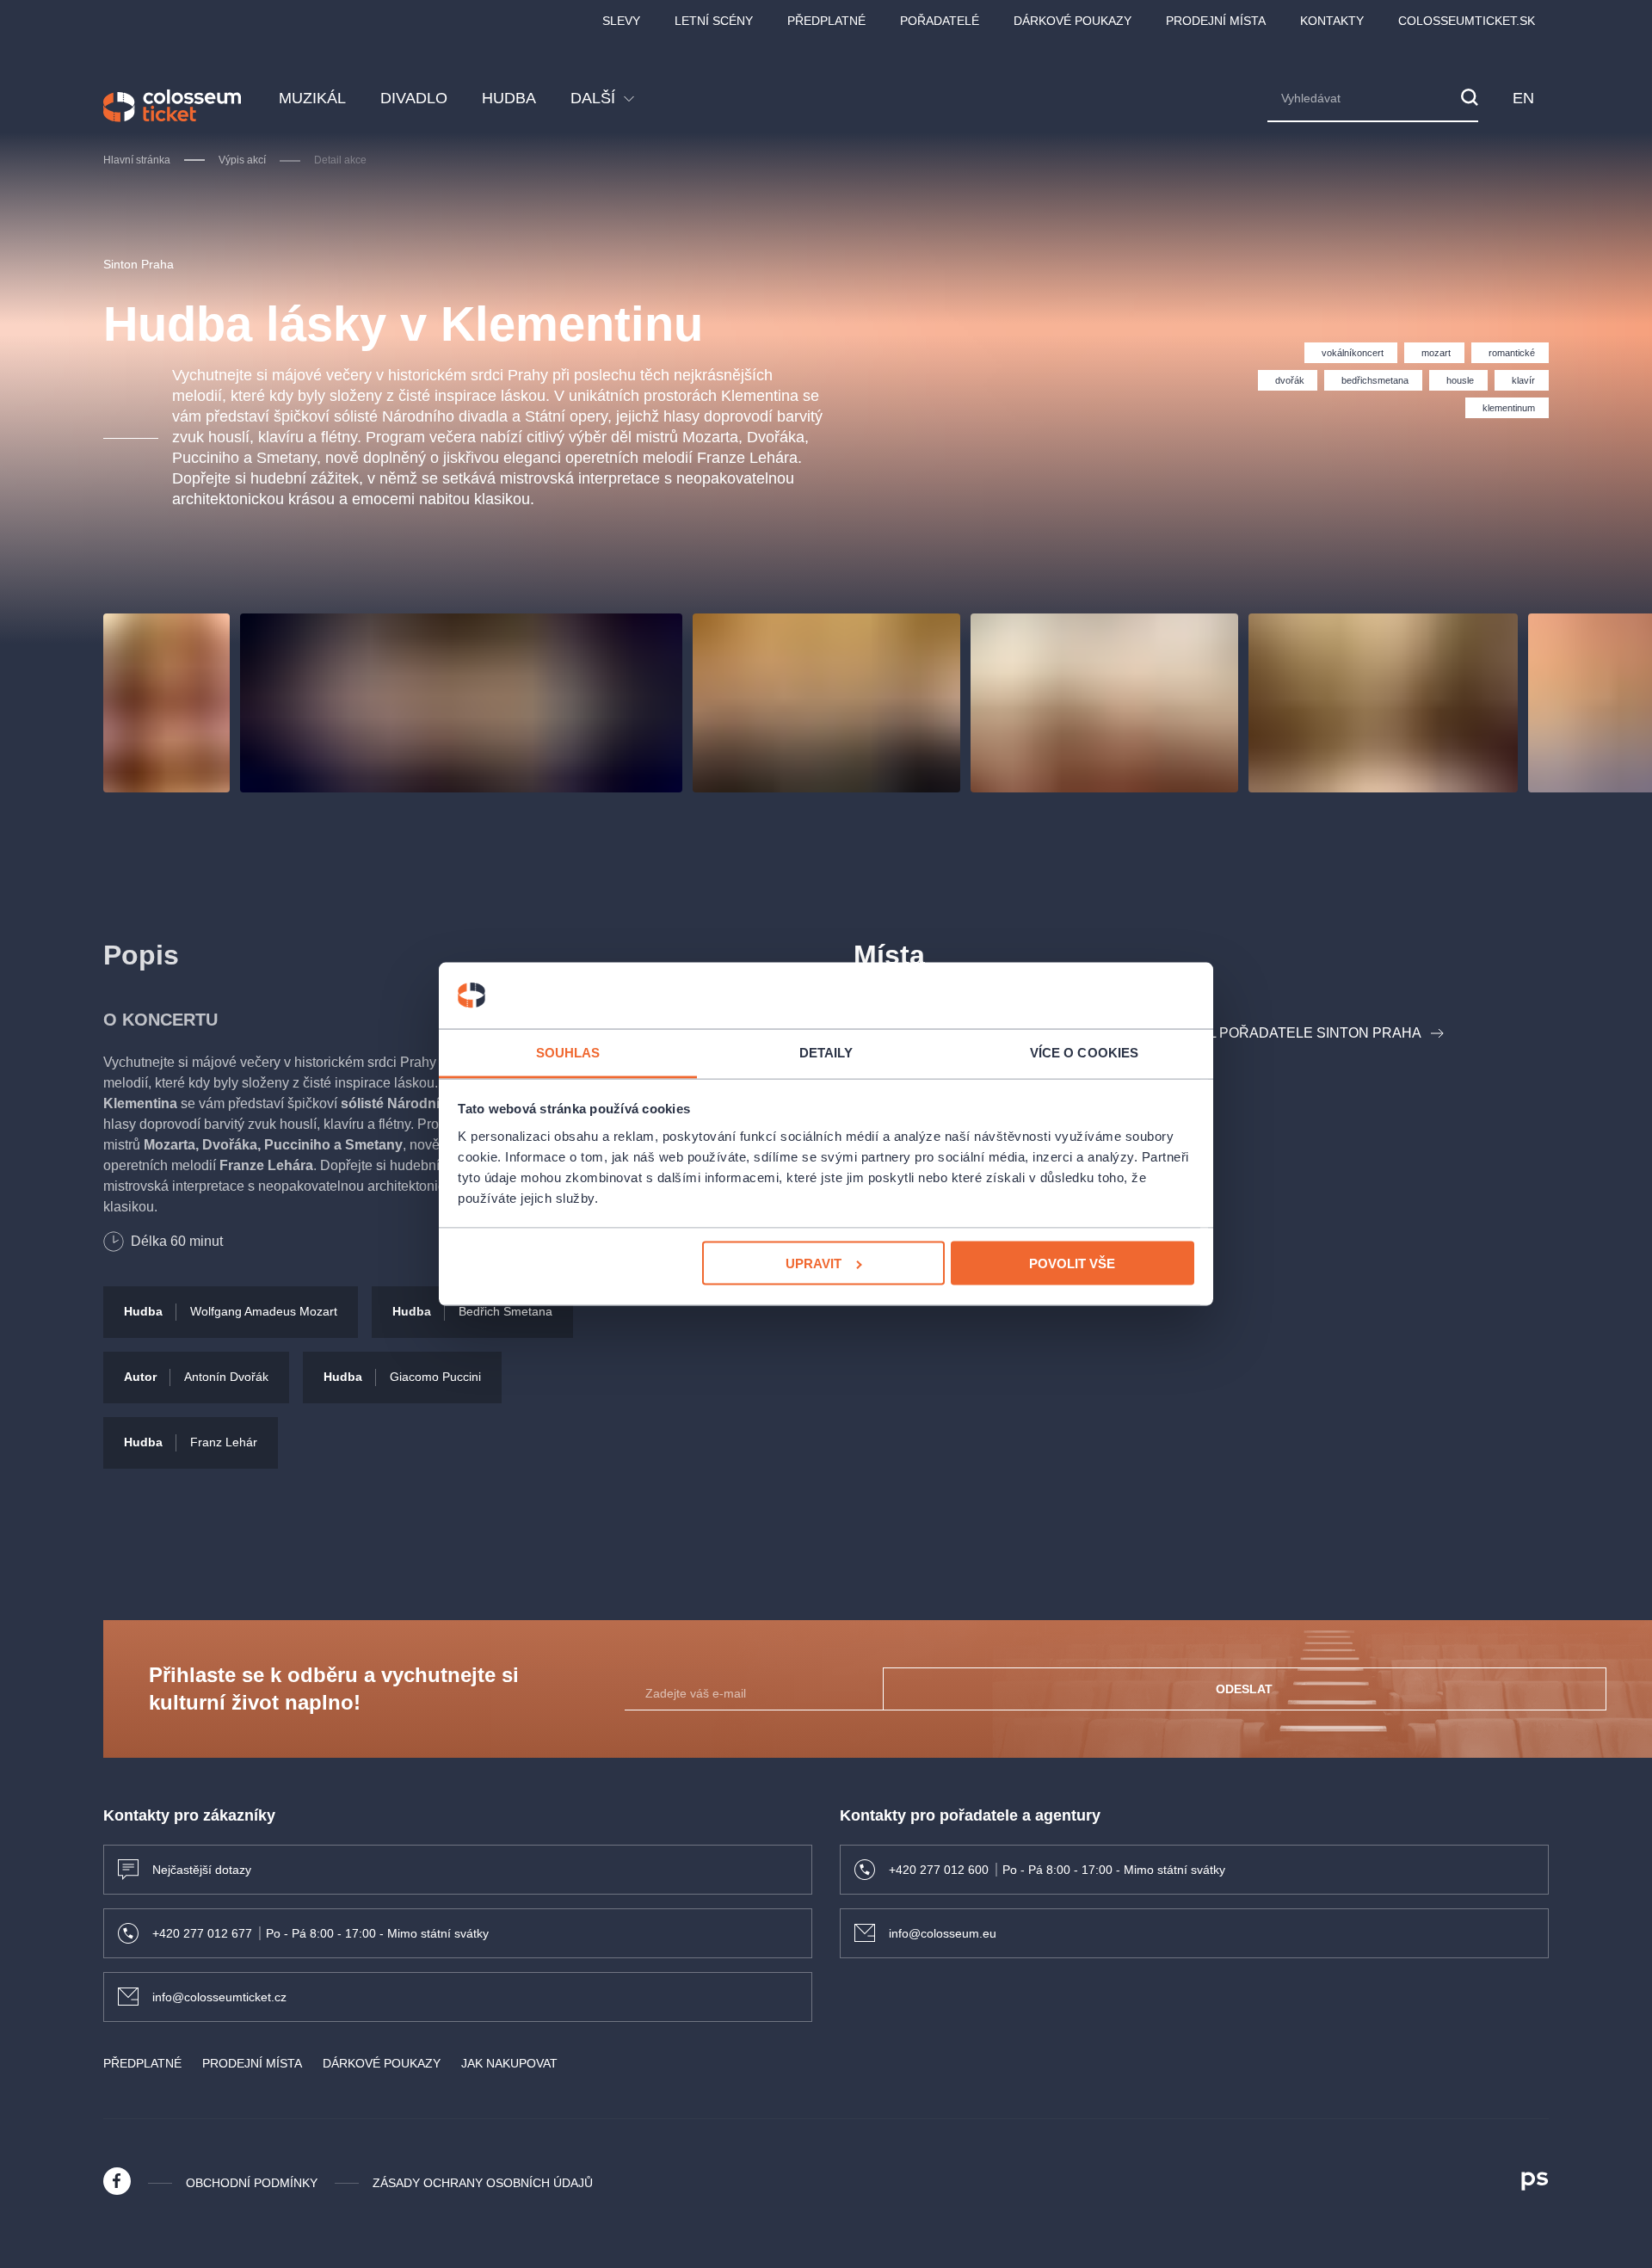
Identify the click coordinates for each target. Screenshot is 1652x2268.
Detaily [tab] (826, 1052)
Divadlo (414, 98)
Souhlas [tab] (568, 1052)
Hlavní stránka (137, 160)
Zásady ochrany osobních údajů (483, 2183)
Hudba (509, 98)
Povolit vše (1072, 1263)
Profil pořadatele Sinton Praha (1294, 1033)
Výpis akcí (242, 160)
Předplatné (826, 21)
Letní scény (714, 21)
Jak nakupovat (509, 2063)
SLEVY (621, 21)
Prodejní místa (1216, 21)
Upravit (814, 1263)
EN (1524, 98)
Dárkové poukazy (1073, 21)
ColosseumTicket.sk (1467, 21)
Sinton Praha (139, 264)
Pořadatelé (940, 21)
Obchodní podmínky (252, 2183)
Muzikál (312, 98)
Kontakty (1332, 21)
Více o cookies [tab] (1084, 1052)
